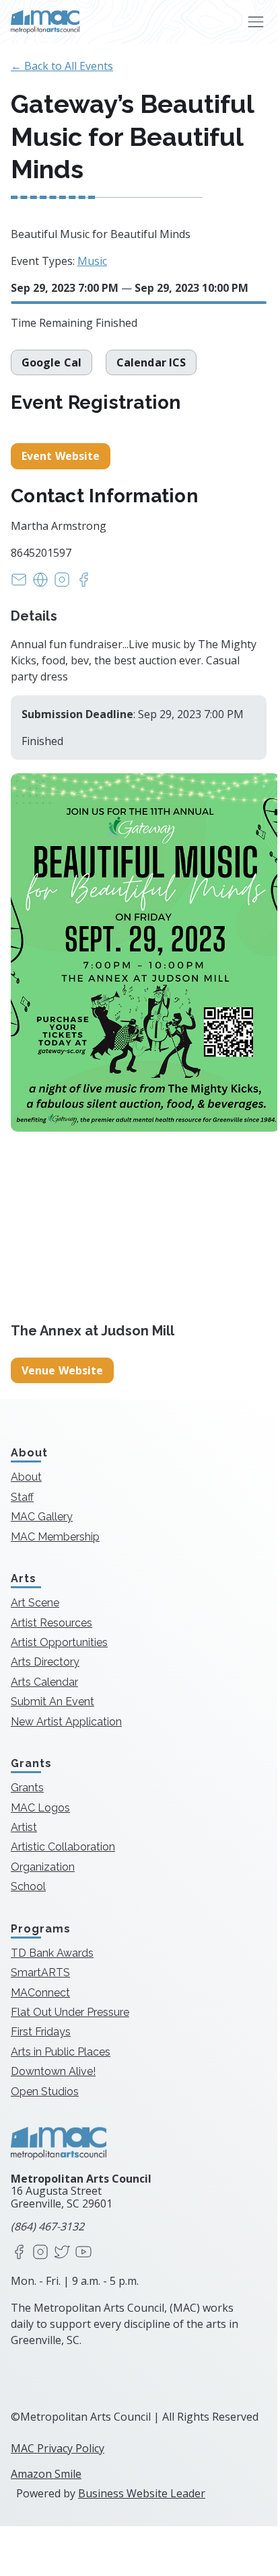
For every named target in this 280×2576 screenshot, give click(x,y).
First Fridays (41, 2032)
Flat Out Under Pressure (70, 2012)
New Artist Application (66, 1722)
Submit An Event (53, 1702)
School (28, 1886)
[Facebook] (19, 2253)
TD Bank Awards (52, 1953)
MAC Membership (55, 1537)
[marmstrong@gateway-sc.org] (19, 584)
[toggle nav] (255, 22)
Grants (27, 1788)
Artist (24, 1827)
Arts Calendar (44, 1682)
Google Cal (51, 362)
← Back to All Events (62, 66)
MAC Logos (40, 1808)
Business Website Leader (142, 2493)
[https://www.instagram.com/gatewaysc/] (62, 584)
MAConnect (40, 1993)
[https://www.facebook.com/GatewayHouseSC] (83, 584)
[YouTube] (83, 2253)
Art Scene (35, 1603)
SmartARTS (40, 1973)
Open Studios (45, 2092)
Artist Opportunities (59, 1642)
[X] (62, 2253)
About (26, 1477)
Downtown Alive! (53, 2071)
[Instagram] (40, 2253)
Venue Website (62, 1370)
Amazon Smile (46, 2474)
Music (92, 261)
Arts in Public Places (61, 2052)
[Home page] (45, 22)
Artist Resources (51, 1623)
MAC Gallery (42, 1517)
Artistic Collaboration (63, 1847)
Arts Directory (45, 1662)
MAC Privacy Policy (58, 2448)
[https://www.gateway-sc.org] (40, 584)
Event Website (61, 456)
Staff (22, 1497)
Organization (43, 1867)
